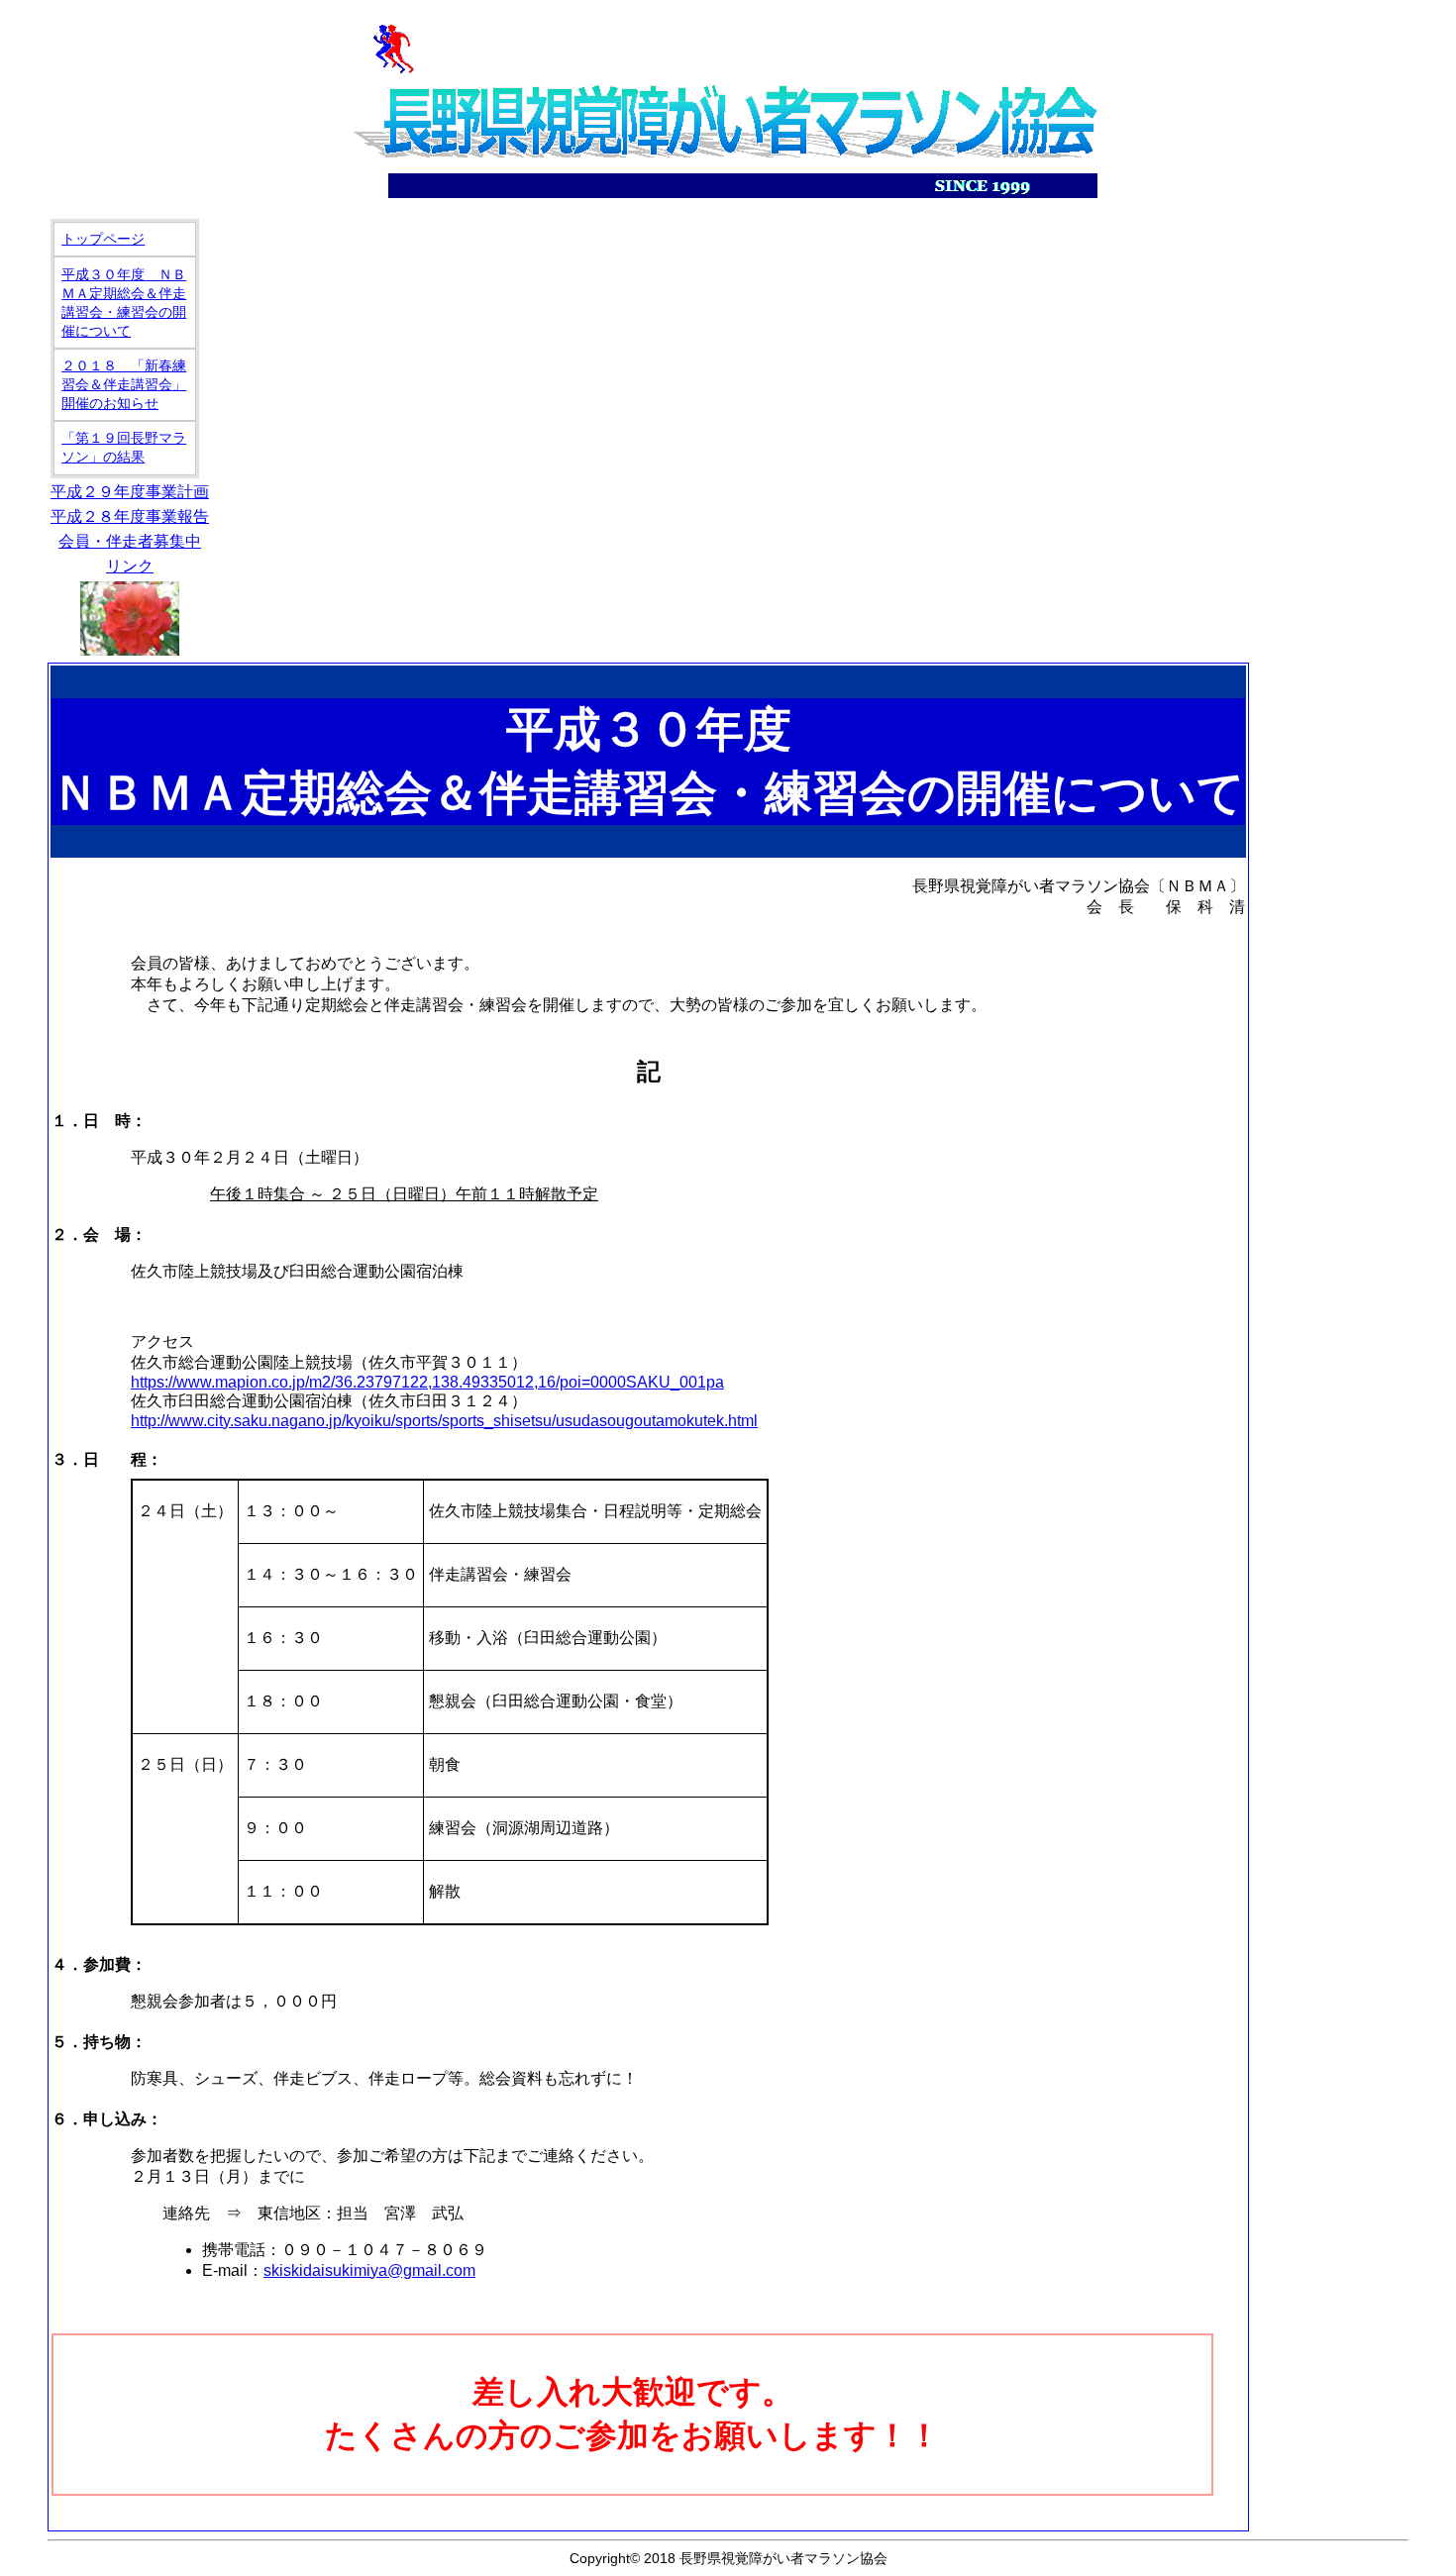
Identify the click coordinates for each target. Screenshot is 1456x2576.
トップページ (103, 239)
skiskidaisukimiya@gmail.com (369, 2270)
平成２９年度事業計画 (130, 492)
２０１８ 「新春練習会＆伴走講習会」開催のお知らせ (124, 384)
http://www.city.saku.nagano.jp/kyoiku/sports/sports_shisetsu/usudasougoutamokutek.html (444, 1421)
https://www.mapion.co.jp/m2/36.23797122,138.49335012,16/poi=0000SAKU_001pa (427, 1382)
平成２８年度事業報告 (130, 516)
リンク (130, 566)
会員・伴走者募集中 (130, 541)
